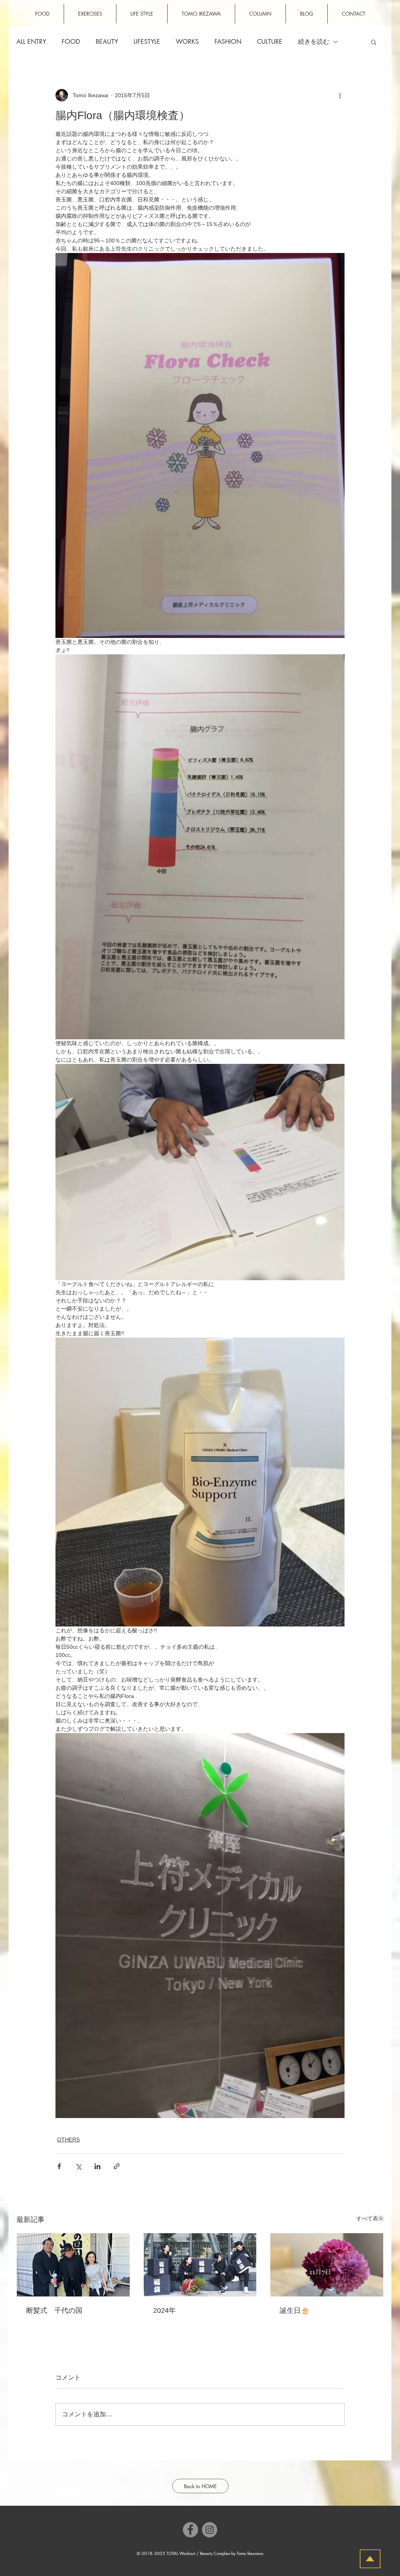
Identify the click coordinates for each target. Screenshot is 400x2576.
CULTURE (270, 42)
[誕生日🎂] (327, 2265)
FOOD (71, 42)
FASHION (228, 42)
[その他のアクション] (340, 95)
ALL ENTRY (31, 42)
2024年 (164, 2311)
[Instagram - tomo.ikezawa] (210, 2530)
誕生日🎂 (295, 2311)
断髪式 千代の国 (54, 2311)
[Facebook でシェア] (59, 2166)
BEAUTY (107, 42)
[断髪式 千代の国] (73, 2265)
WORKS (187, 42)
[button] (374, 42)
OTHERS (68, 2140)
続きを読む (314, 42)
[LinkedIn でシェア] (97, 2166)
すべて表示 (370, 2218)
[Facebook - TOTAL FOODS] (190, 2530)
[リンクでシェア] (117, 2166)
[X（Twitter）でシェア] (78, 2166)
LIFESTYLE (147, 42)
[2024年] (200, 2265)
